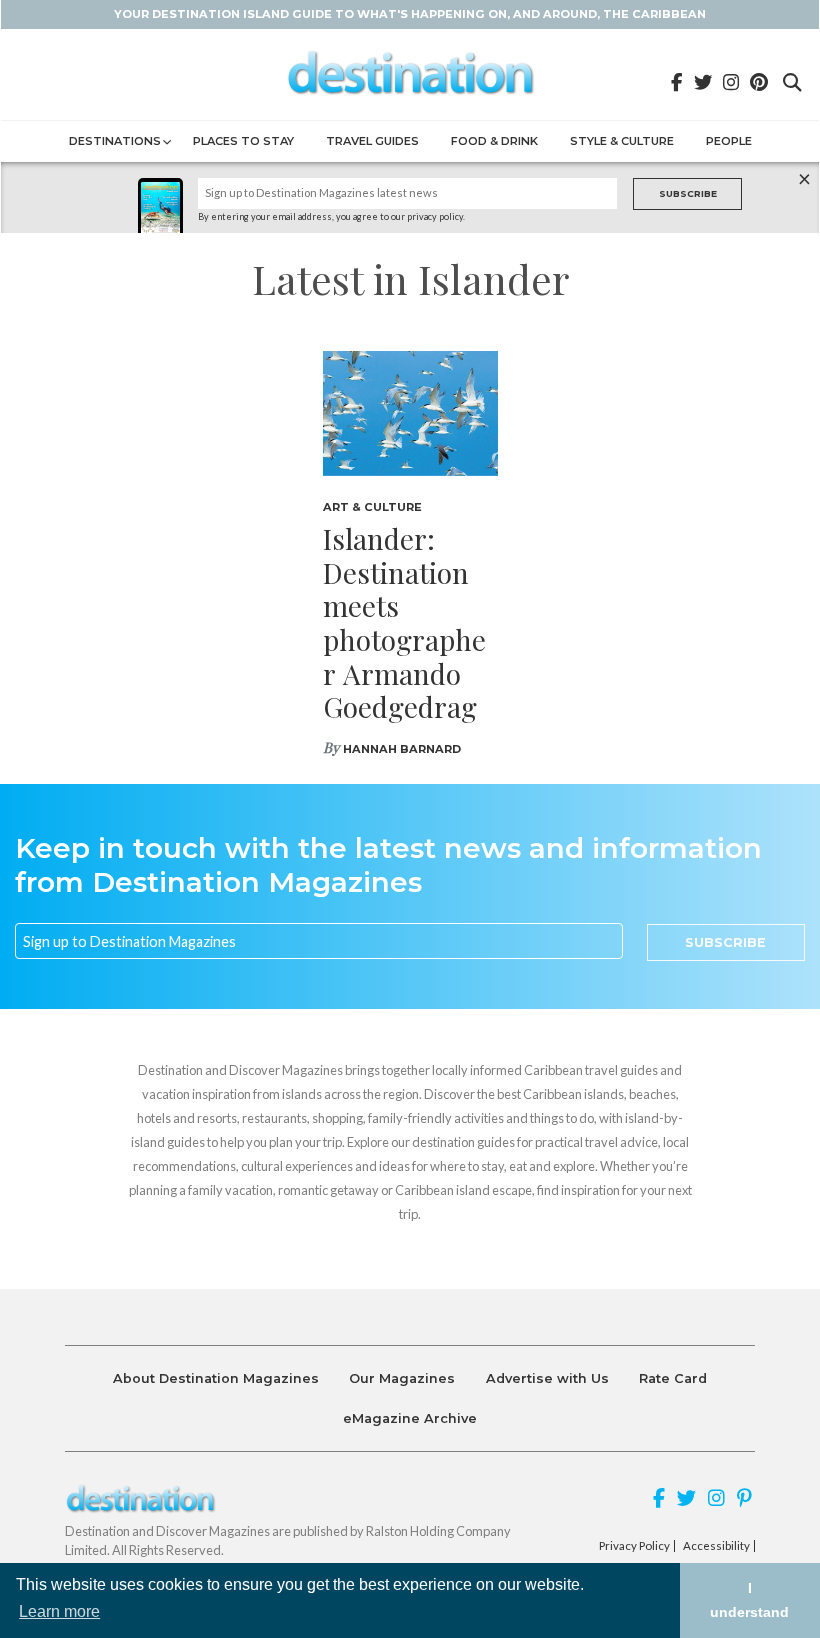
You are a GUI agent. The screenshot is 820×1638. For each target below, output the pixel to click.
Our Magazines (402, 1378)
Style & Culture (622, 141)
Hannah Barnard (402, 749)
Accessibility (716, 1546)
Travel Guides (372, 141)
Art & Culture (372, 507)
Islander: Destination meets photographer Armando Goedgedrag (404, 622)
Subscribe (688, 193)
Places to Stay (243, 141)
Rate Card (673, 1378)
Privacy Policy (634, 1546)
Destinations (115, 141)
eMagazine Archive (410, 1418)
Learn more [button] (59, 1611)
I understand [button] (749, 1600)
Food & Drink (494, 141)
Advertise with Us (547, 1378)
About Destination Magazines (216, 1378)
